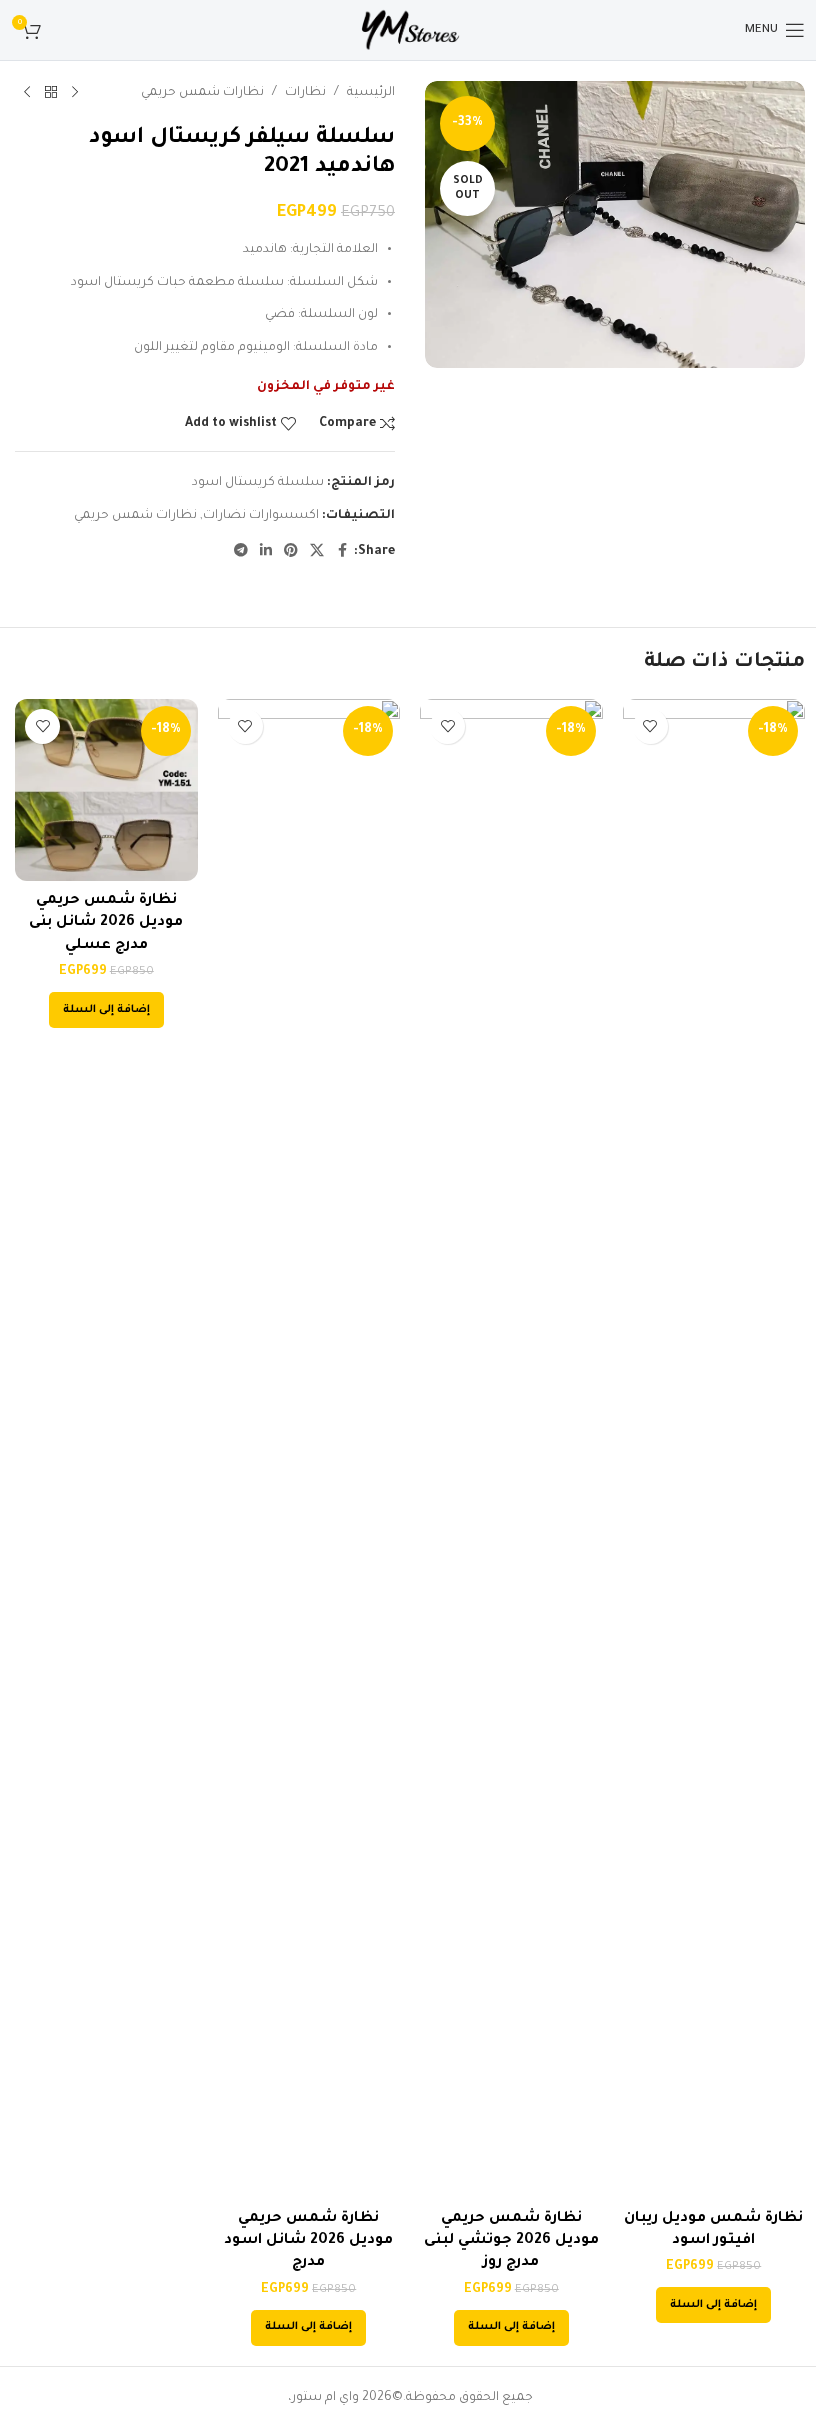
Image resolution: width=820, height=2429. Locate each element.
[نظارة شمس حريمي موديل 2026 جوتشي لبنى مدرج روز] (511, 1449)
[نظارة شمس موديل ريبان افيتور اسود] (714, 1449)
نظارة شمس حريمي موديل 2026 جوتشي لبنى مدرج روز (511, 2241)
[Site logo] (410, 31)
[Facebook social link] (342, 552)
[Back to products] (51, 93)
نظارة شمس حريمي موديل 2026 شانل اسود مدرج (308, 2241)
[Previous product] (75, 93)
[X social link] (317, 552)
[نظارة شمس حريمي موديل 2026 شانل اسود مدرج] (309, 1449)
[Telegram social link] (241, 552)
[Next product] (27, 93)
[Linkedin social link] (266, 552)
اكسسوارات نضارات (261, 516)
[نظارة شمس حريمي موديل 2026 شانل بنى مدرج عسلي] (106, 790)
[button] (713, 2305)
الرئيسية (371, 93)
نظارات (305, 93)
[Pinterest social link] (291, 552)
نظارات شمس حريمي (202, 93)
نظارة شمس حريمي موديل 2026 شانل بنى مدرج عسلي (106, 923)
